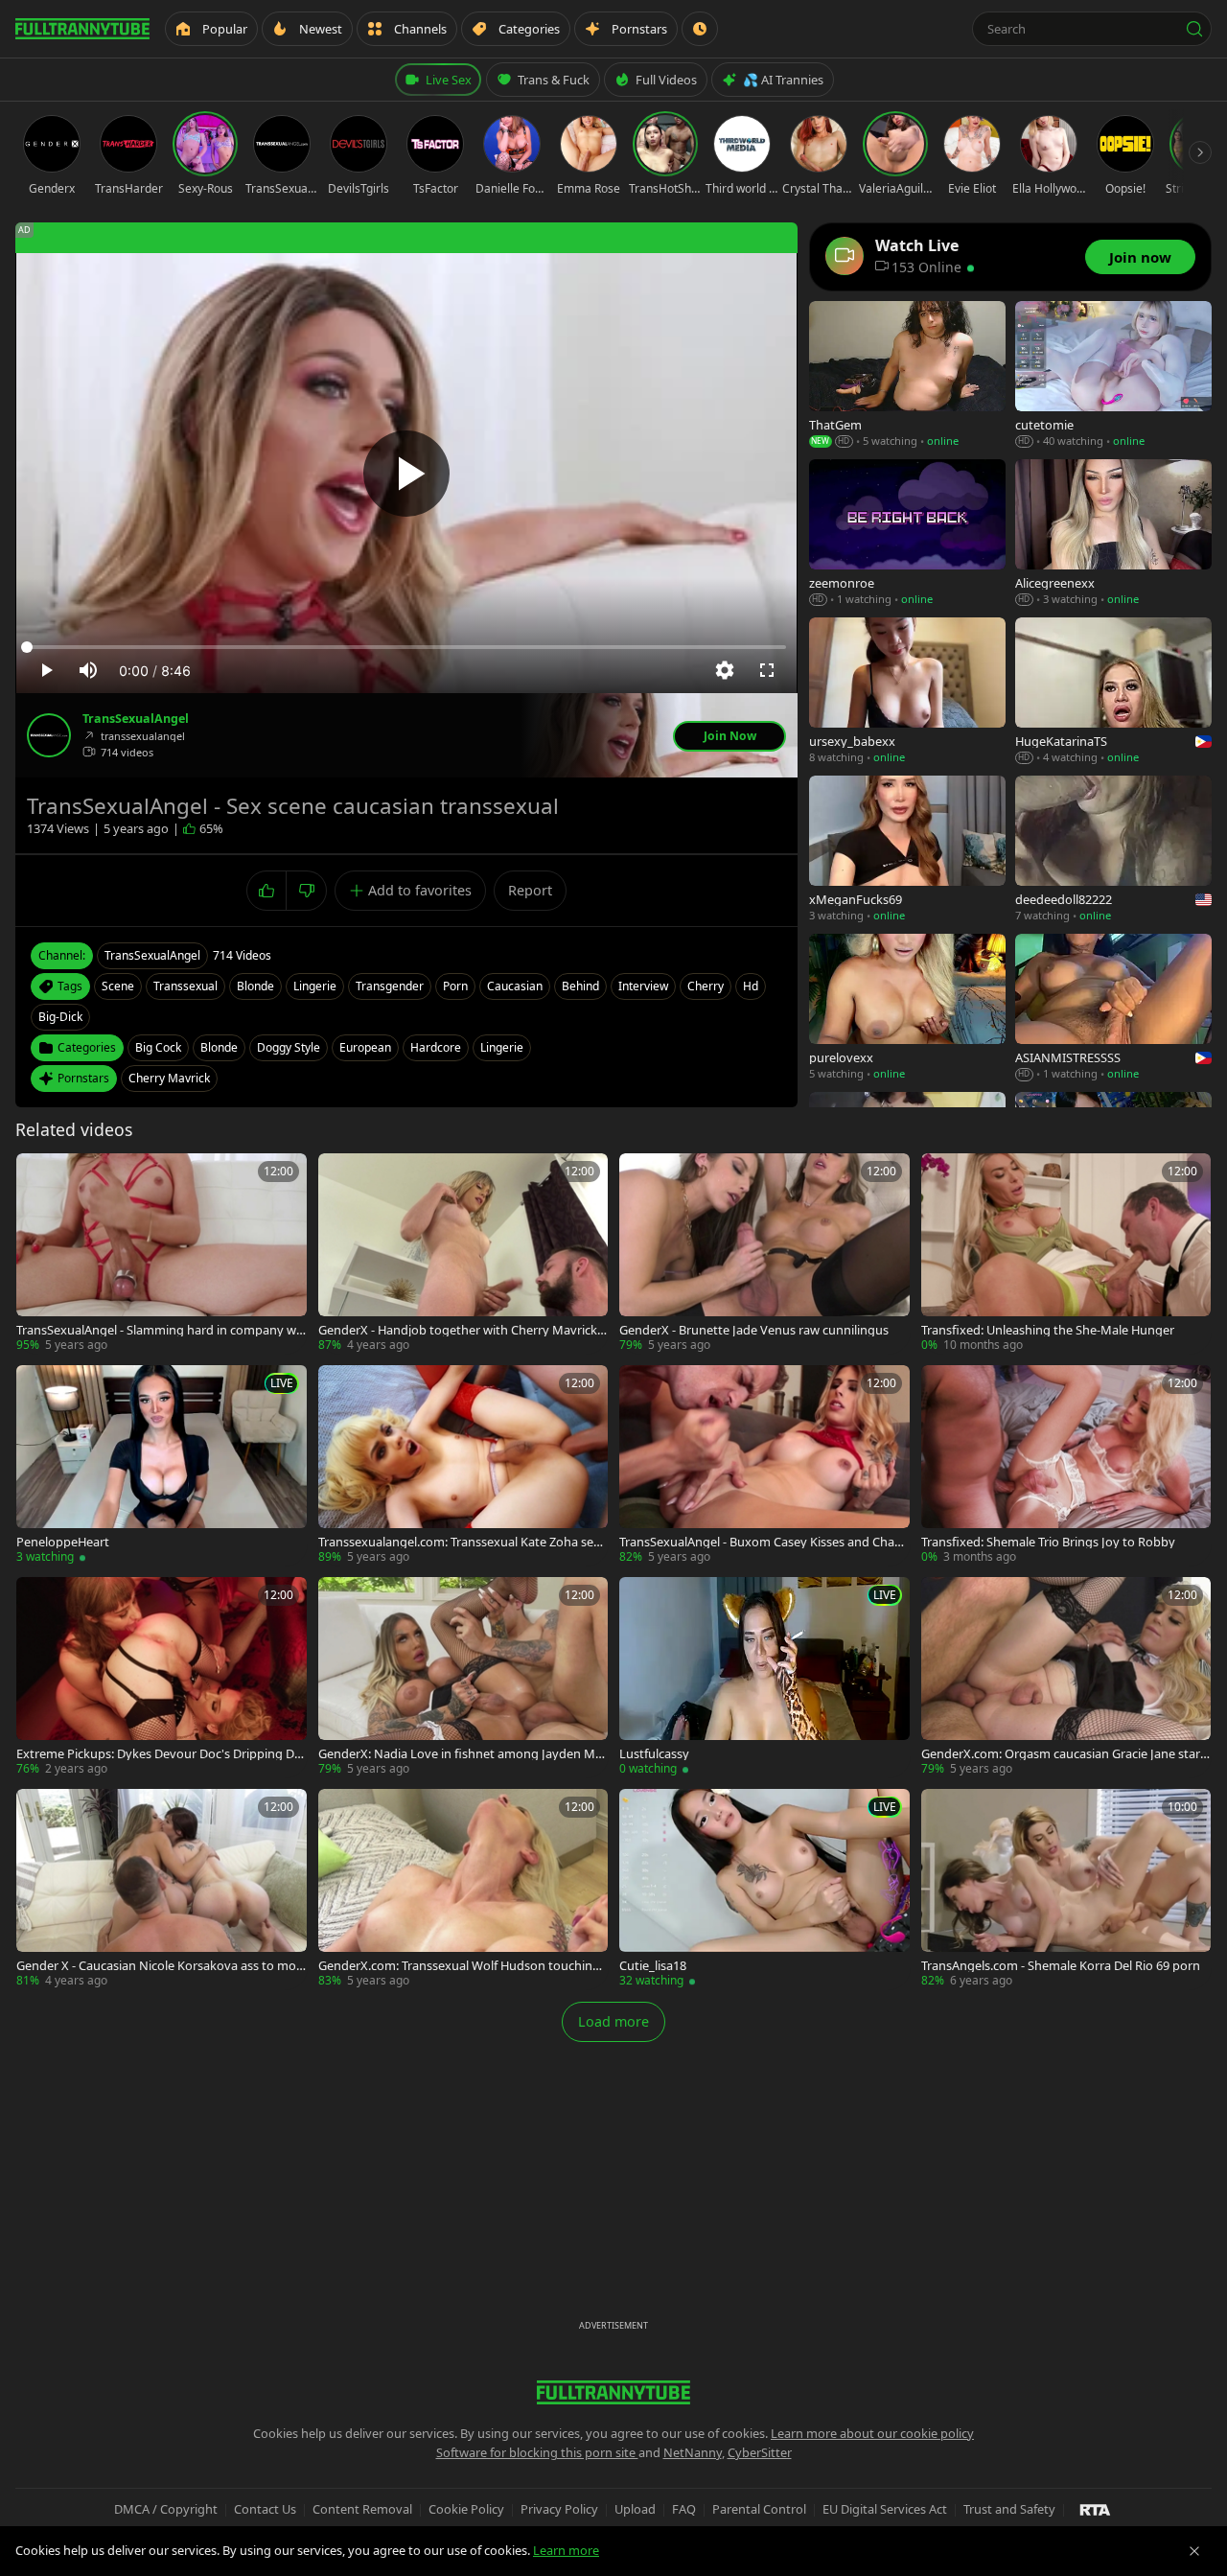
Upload (635, 2509)
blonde (255, 986)
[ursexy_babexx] (907, 692)
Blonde (219, 1047)
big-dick (60, 1017)
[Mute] (88, 670)
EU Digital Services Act (885, 2509)
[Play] (406, 474)
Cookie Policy (466, 2509)
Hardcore (436, 1047)
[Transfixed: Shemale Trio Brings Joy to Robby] (1066, 1465)
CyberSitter (760, 2452)
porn (455, 986)
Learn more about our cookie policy (872, 2433)
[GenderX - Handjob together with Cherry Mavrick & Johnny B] (463, 1253)
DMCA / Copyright (166, 2509)
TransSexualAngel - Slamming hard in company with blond (160, 1330)
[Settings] (725, 670)
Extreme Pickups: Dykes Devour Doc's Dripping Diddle (161, 1754)
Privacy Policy (559, 2509)
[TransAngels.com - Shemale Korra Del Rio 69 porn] (1066, 1889)
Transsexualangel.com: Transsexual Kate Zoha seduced (460, 1542)
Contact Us (265, 2509)
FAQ (684, 2509)
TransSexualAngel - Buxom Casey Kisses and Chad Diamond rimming (761, 1542)
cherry (706, 986)
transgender (390, 986)
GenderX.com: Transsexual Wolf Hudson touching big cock (459, 1966)
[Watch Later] (700, 29)
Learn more (566, 2550)
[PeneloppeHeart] (162, 1465)
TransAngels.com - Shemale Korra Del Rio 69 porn (1061, 1966)
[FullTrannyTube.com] (82, 29)
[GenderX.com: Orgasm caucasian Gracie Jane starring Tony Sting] (1066, 1677)
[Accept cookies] (1194, 2551)
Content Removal (362, 2509)
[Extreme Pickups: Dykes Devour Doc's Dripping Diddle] (162, 1677)
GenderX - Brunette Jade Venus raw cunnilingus (754, 1330)
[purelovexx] (907, 1008)
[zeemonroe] (907, 534)
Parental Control (759, 2509)
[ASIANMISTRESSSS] (1113, 1008)
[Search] (1194, 29)
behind (580, 986)
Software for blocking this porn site (537, 2452)
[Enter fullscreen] (767, 670)
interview (643, 986)
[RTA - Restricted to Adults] (1095, 2509)
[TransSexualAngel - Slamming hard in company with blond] (162, 1253)
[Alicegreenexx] (1113, 534)
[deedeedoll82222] (1113, 850)
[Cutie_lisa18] (764, 1889)
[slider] (406, 647)
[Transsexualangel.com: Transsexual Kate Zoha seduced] (463, 1465)
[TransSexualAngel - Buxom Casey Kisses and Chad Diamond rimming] (764, 1465)
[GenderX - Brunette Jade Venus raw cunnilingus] (764, 1253)
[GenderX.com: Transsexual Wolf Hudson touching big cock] (463, 1889)
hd (751, 986)
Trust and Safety (1009, 2509)
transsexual (185, 986)
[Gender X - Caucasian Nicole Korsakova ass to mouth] (162, 1889)
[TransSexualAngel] (49, 735)
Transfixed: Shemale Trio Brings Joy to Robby (1048, 1542)
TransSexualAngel (136, 719)
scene (118, 986)
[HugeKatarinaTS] (1113, 692)
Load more (613, 2021)
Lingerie (502, 1047)
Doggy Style (289, 1047)
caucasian (515, 986)
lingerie (315, 986)
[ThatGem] (907, 375)
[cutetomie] (1113, 375)
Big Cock (158, 1047)
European (365, 1047)
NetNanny (693, 2452)
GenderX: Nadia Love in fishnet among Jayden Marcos (463, 1754)
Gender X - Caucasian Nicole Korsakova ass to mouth (160, 1966)
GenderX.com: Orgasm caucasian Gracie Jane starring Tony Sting (1065, 1754)
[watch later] (37, 1174)
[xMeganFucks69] (907, 850)
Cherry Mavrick (169, 1078)
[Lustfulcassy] (764, 1677)
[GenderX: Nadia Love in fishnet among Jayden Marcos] (463, 1677)
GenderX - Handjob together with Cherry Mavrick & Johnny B (458, 1330)
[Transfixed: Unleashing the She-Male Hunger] (1066, 1253)
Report (530, 890)
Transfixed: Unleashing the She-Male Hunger (1048, 1330)
